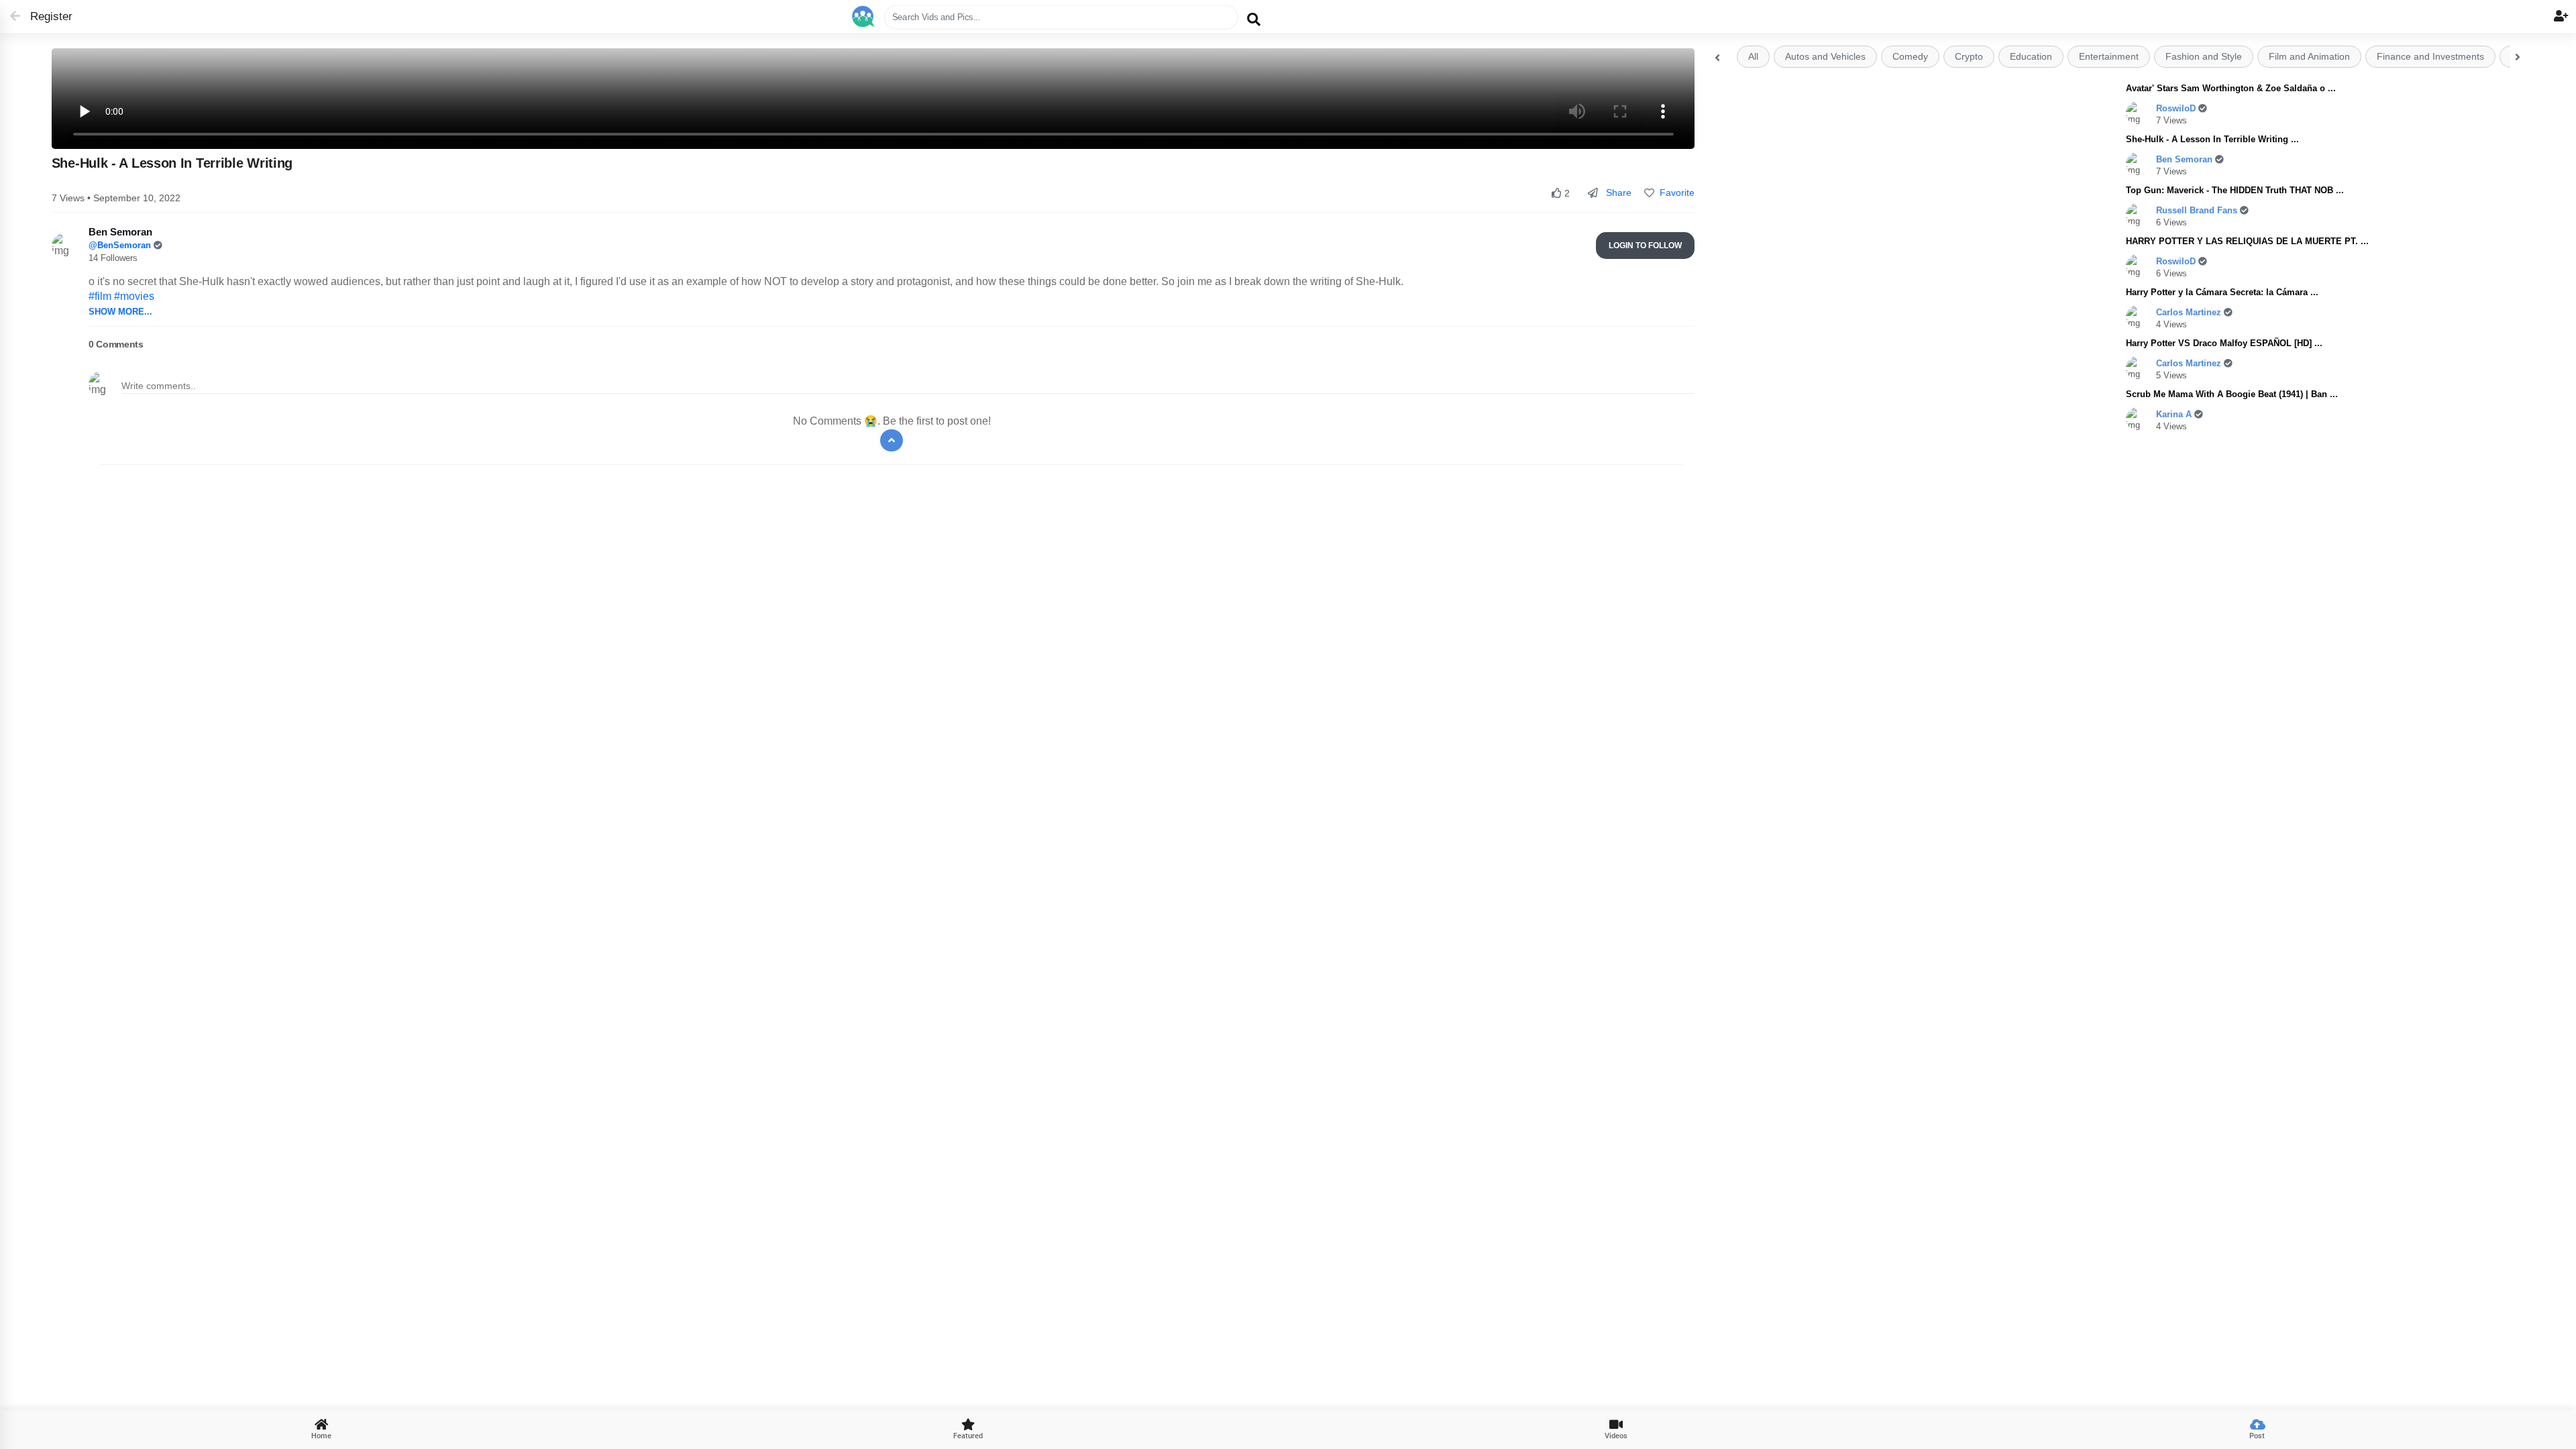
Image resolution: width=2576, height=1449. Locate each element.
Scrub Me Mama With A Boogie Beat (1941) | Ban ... (2232, 394)
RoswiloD (2177, 108)
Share (1617, 193)
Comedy (1910, 57)
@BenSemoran (121, 245)
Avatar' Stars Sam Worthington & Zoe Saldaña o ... (2231, 88)
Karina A (2175, 414)
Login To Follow (1645, 246)
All (1753, 57)
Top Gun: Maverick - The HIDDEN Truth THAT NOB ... (2235, 190)
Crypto (1969, 57)
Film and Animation (2309, 57)
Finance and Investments (2430, 57)
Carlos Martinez (2190, 312)
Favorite (1674, 193)
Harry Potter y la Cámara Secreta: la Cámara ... (2222, 292)
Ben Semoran (2186, 159)
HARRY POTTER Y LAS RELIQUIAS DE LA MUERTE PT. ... (2247, 241)
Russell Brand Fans (2198, 210)
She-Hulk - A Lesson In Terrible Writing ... (2212, 139)
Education (2031, 57)
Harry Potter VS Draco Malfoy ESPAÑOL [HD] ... (2224, 343)
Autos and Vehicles (1825, 57)
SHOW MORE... (120, 312)
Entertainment (2109, 57)
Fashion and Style (2204, 57)
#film (100, 296)
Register (45, 16)
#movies (134, 296)
